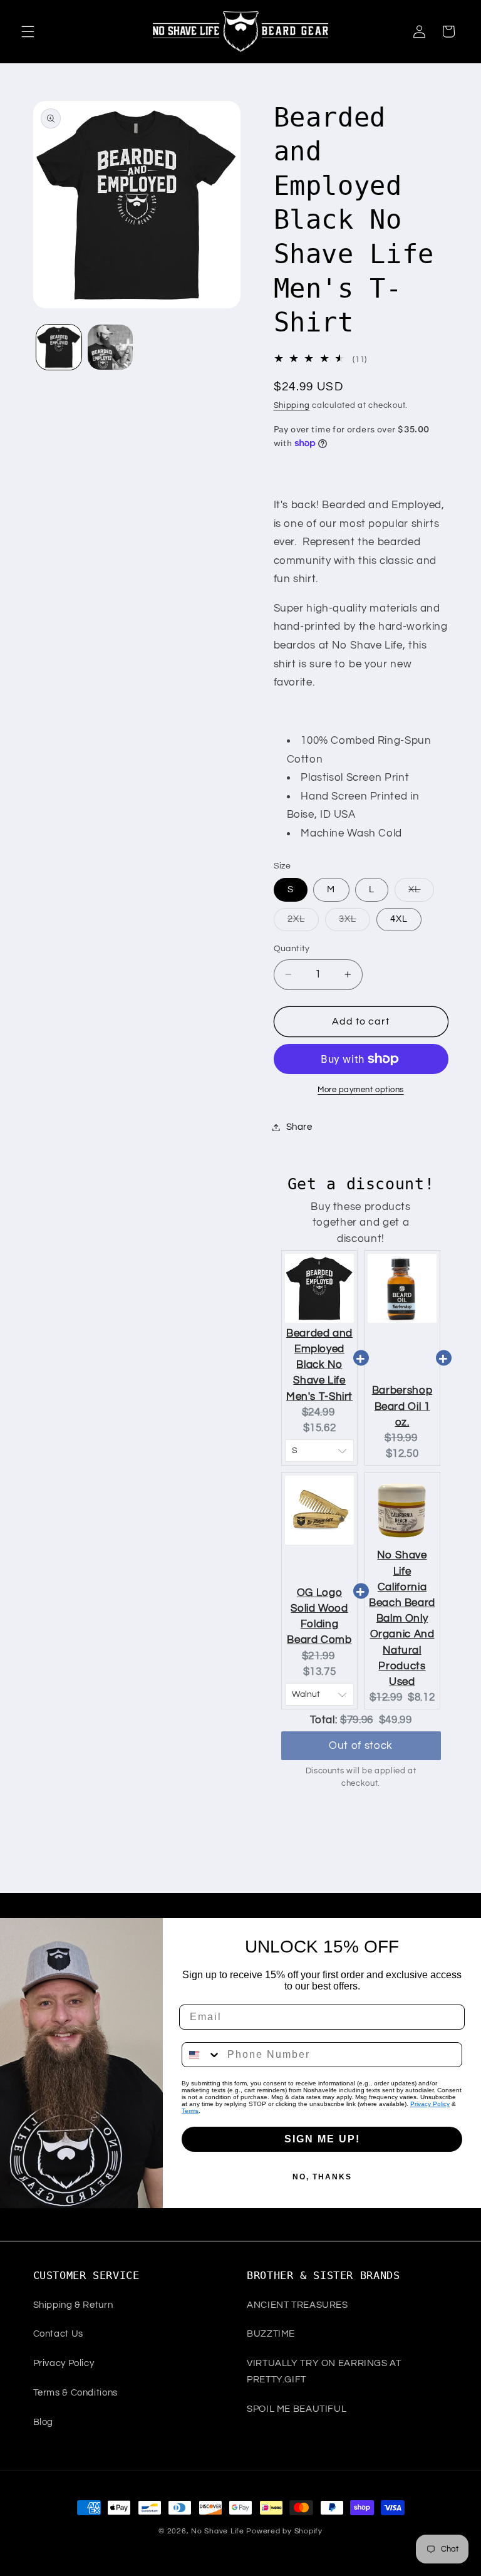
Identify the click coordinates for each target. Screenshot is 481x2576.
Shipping (292, 406)
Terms (190, 2111)
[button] (28, 31)
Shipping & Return (73, 2305)
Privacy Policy (430, 2104)
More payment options (361, 1090)
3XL (354, 922)
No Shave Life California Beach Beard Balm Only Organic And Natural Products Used (402, 1619)
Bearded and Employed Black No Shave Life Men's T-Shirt (319, 1365)
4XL (399, 919)
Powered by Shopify (284, 2531)
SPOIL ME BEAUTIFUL (297, 2409)
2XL (303, 922)
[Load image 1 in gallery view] (59, 347)
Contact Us (58, 2334)
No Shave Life (218, 2531)
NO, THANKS (322, 2177)
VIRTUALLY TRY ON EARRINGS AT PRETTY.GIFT (324, 2371)
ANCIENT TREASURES (297, 2305)
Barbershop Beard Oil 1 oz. (402, 1406)
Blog (44, 2422)
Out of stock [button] (361, 1746)
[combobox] (202, 2055)
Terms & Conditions (75, 2393)
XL (421, 893)
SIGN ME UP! (322, 2139)
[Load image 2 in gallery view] (110, 347)
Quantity (292, 949)
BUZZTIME (271, 2334)
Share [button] (299, 1127)
